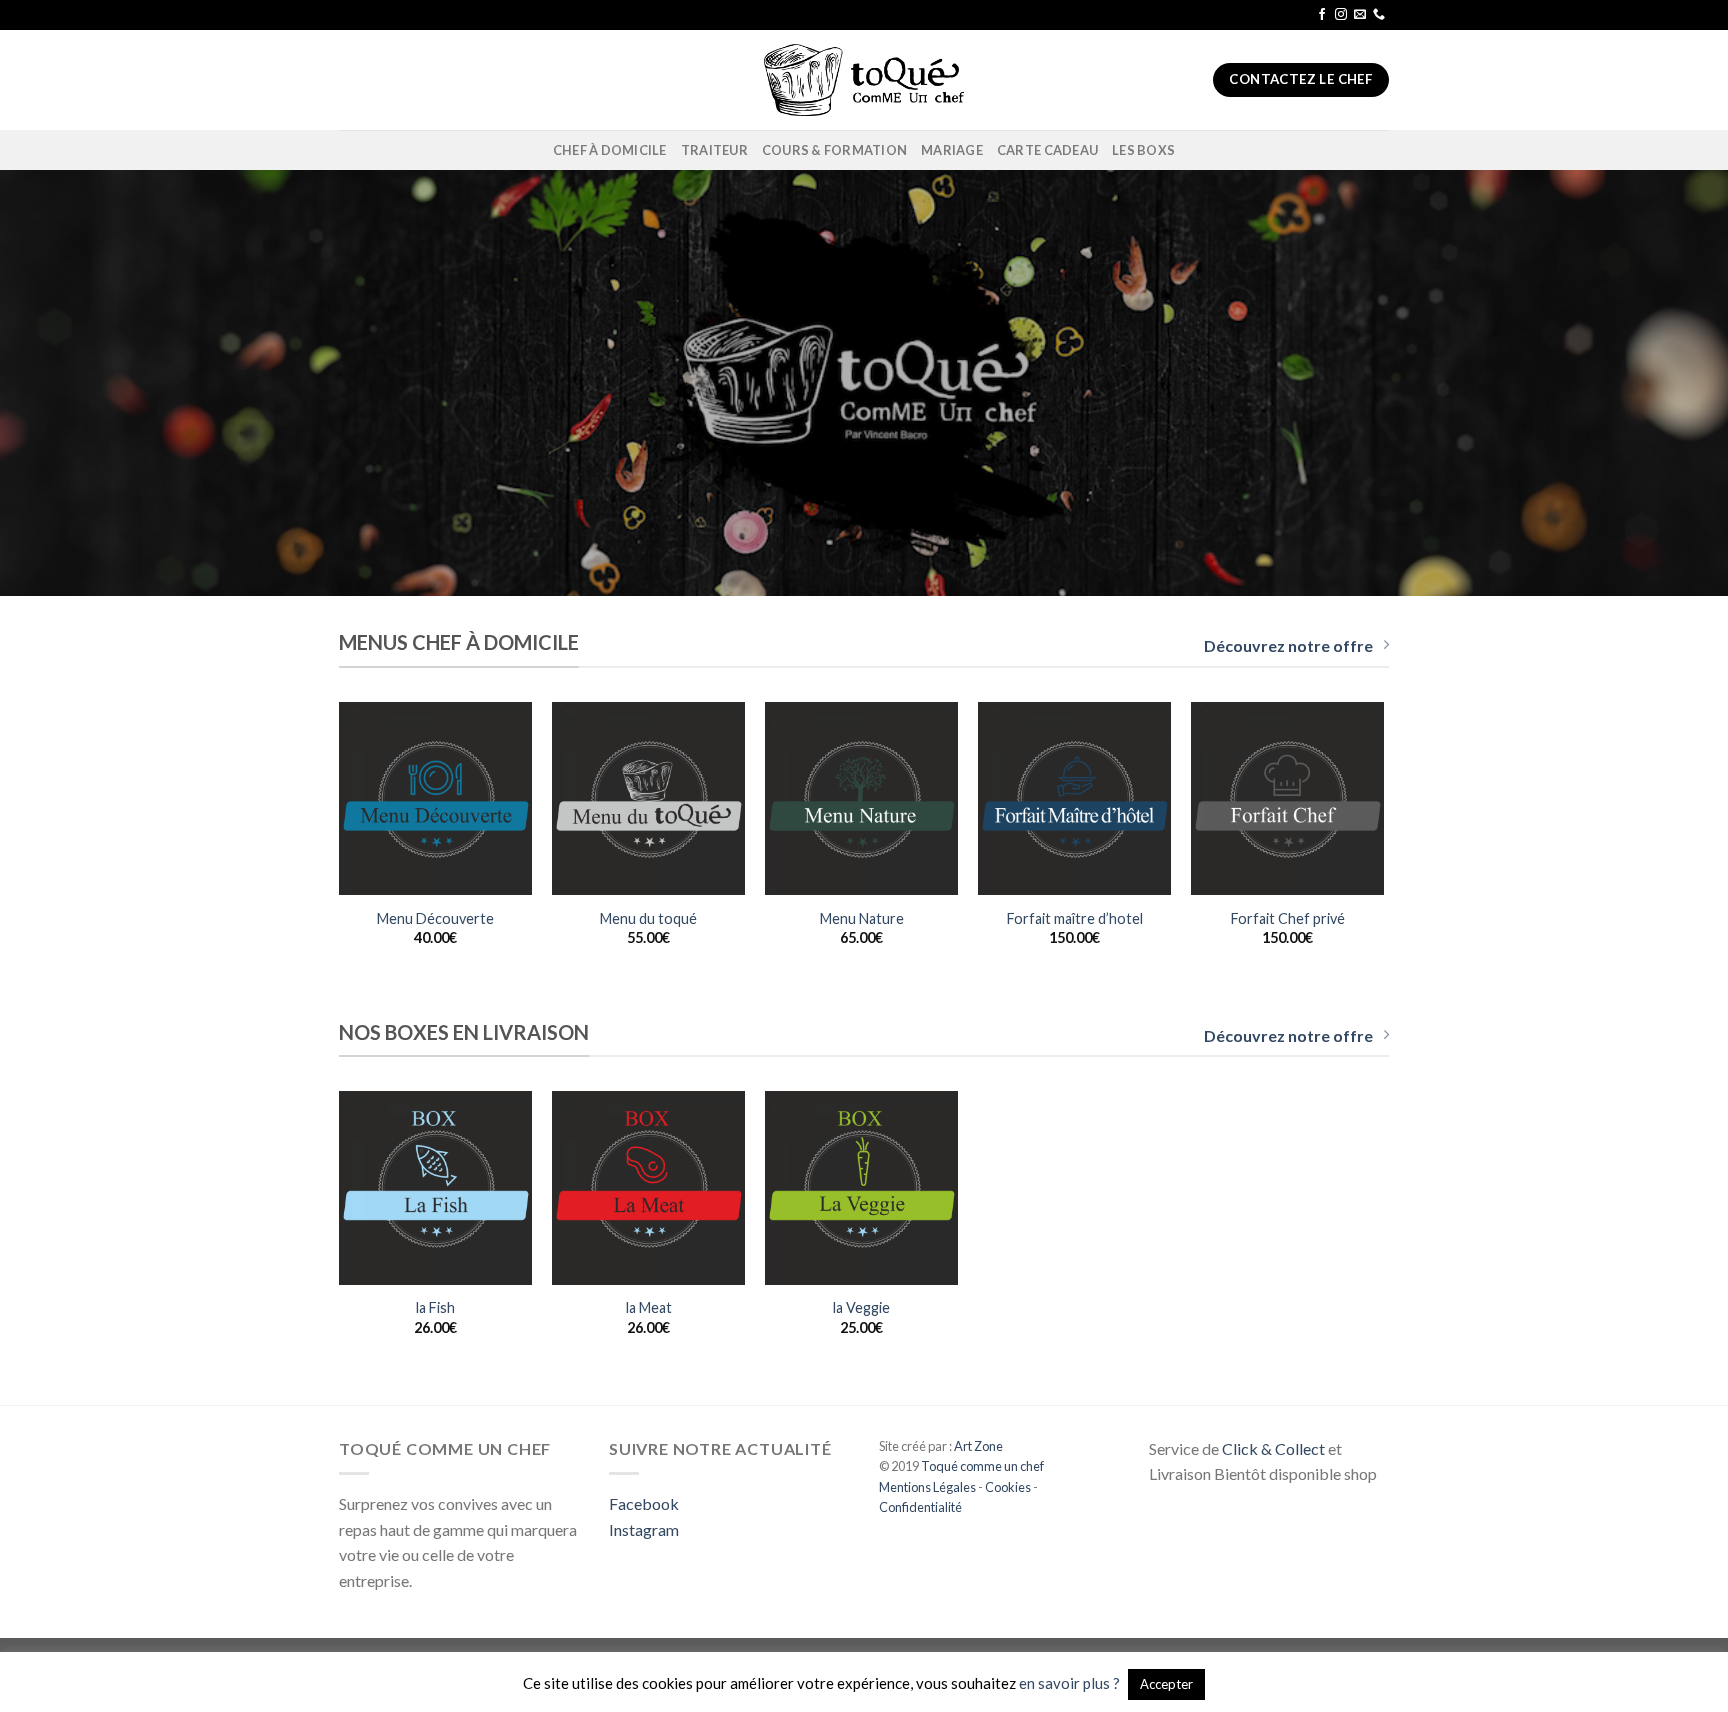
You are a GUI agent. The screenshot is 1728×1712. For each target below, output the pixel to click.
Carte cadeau (1047, 150)
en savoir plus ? (1069, 1683)
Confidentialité (920, 1507)
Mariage (952, 150)
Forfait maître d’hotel (1075, 918)
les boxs (1143, 150)
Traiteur (714, 150)
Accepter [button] (1166, 1684)
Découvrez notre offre (1288, 645)
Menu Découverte (435, 918)
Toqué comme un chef (981, 1466)
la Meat (649, 1307)
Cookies (1008, 1487)
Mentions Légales (927, 1487)
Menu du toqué (648, 918)
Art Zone (978, 1446)
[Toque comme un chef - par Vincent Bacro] (864, 80)
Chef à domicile (610, 150)
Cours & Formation (834, 150)
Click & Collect (1273, 1448)
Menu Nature (862, 918)
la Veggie (861, 1307)
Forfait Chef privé (1288, 918)
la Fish (435, 1307)
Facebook (644, 1503)
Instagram (644, 1529)
